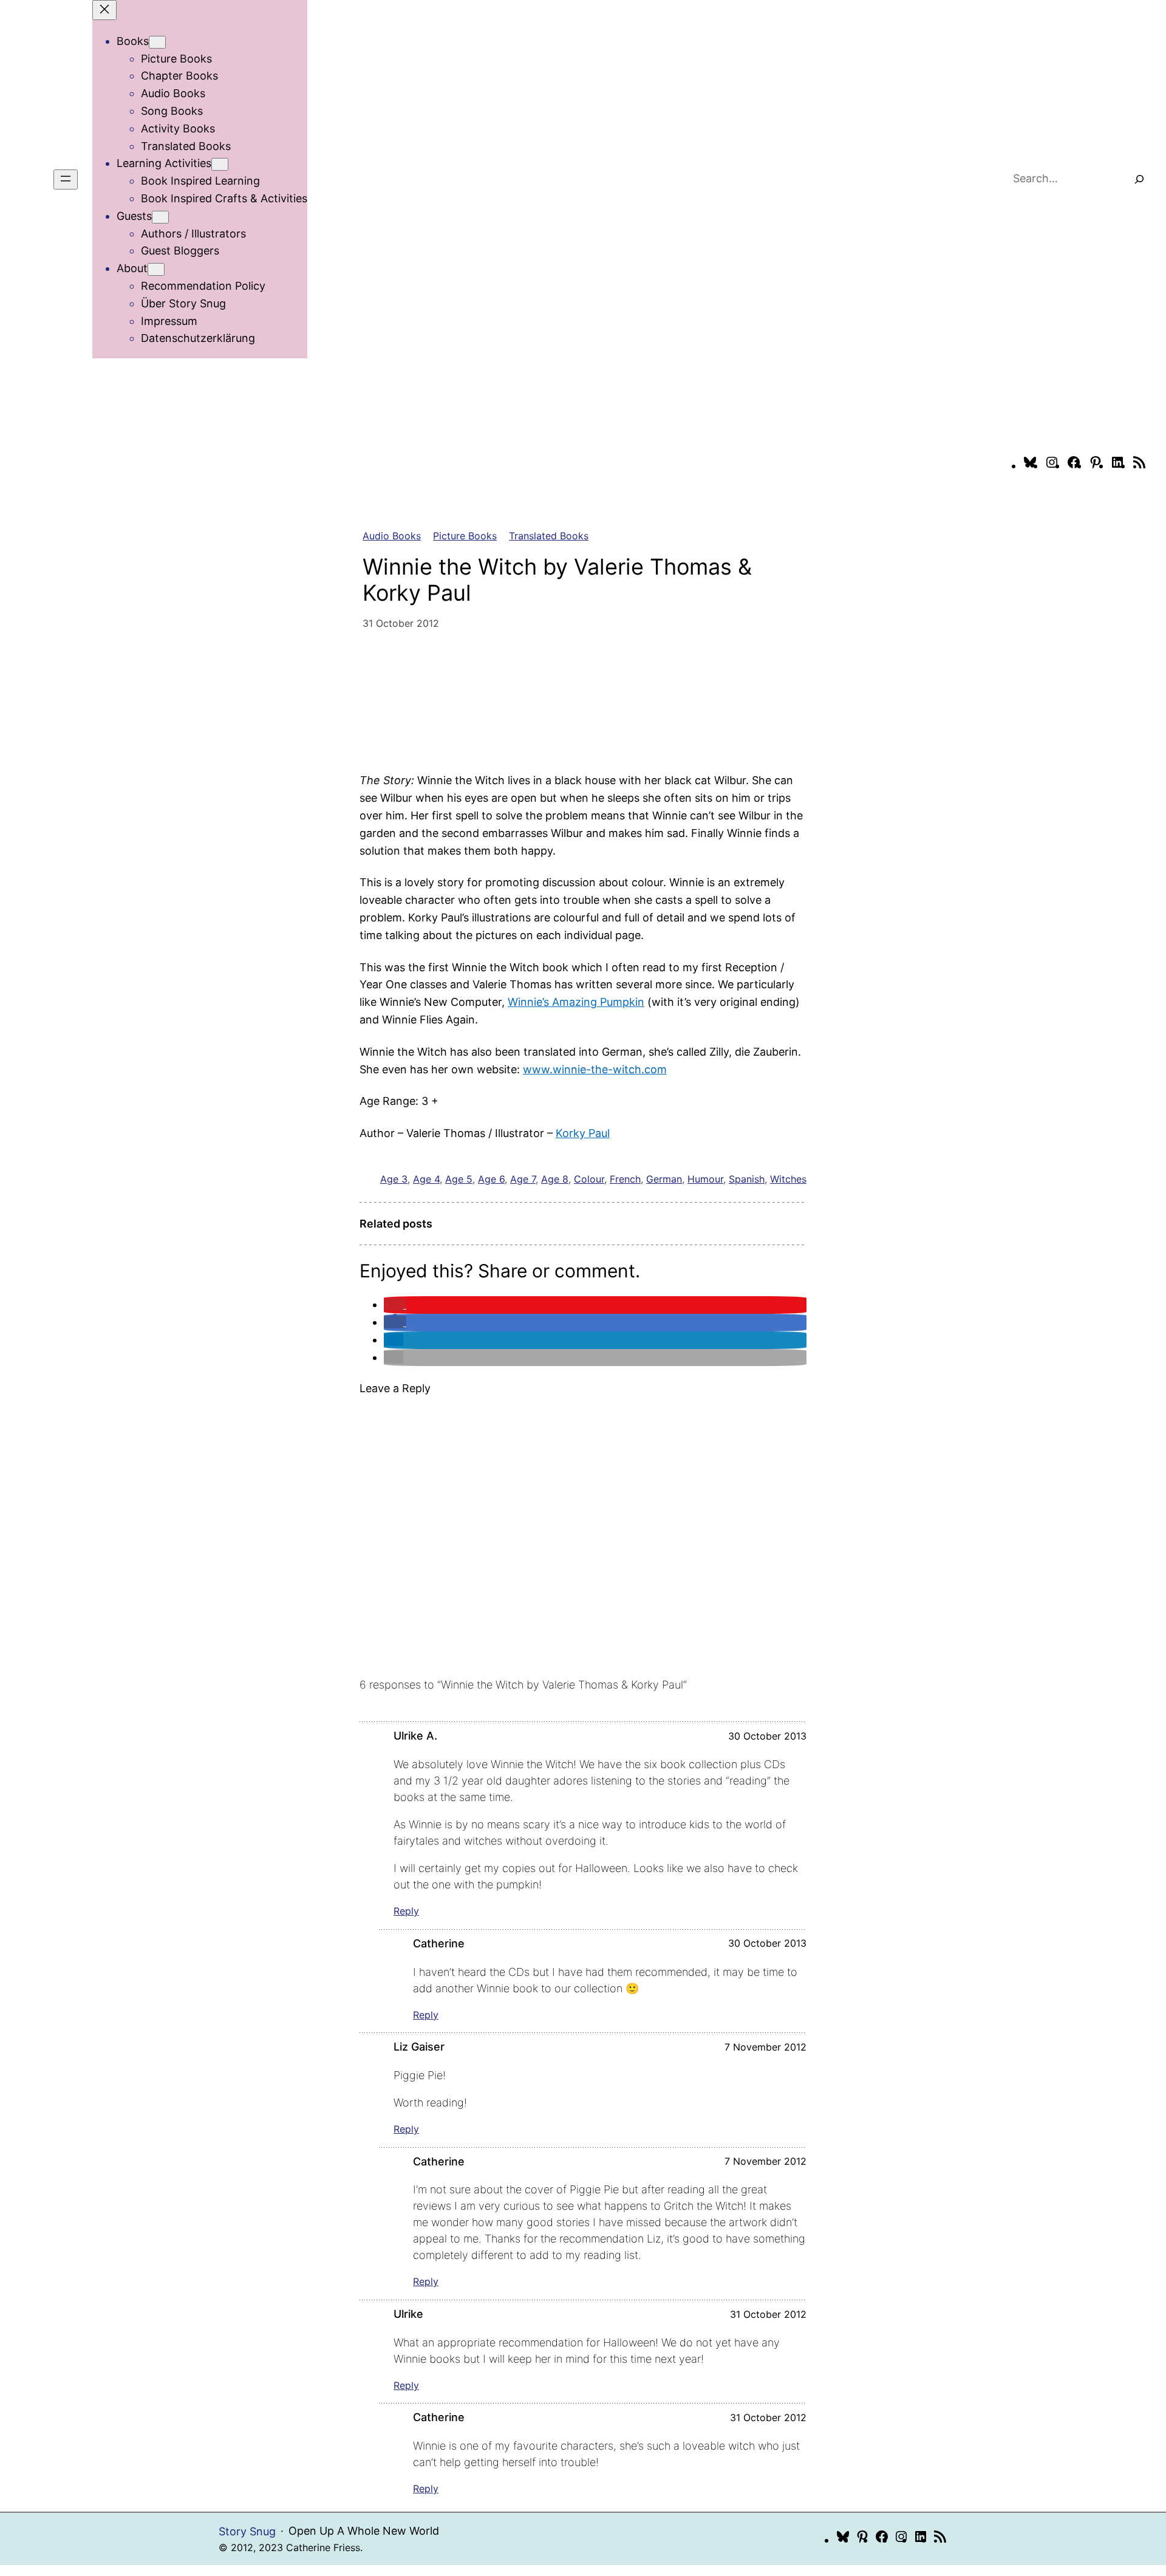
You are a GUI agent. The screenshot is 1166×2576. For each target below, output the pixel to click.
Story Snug (247, 2531)
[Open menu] (66, 179)
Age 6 (491, 1179)
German (664, 1179)
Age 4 (426, 1179)
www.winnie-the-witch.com (595, 1069)
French (625, 1179)
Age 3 (394, 1179)
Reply (406, 1911)
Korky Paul (583, 1133)
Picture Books (465, 536)
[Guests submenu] (160, 217)
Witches (788, 1179)
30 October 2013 (767, 1736)
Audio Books (392, 536)
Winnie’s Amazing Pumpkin (576, 1002)
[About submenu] (156, 269)
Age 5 (459, 1179)
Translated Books (549, 536)
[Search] (1139, 179)
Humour (705, 1179)
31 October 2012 (768, 2314)
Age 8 (555, 1179)
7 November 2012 (765, 2047)
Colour (589, 1179)
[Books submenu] (157, 42)
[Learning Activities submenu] (220, 164)
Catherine (439, 1943)
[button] (395, 1304)
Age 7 (523, 1179)
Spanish (747, 1179)
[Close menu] (104, 10)
